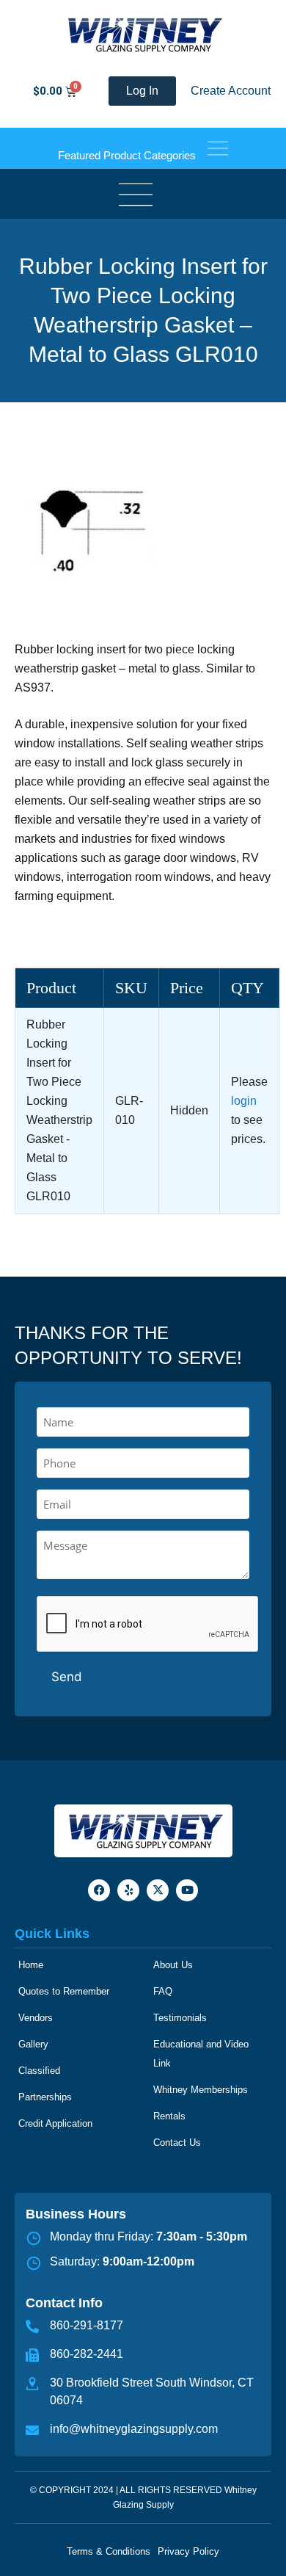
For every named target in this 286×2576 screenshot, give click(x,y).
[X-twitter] (158, 1890)
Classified (39, 2071)
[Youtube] (187, 1890)
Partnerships (45, 2097)
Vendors (36, 2018)
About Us (173, 1965)
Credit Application (55, 2123)
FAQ (163, 1991)
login (244, 1101)
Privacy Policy (188, 2551)
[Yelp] (128, 1890)
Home (31, 1965)
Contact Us (177, 2143)
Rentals (169, 2116)
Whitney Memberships (201, 2090)
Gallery (33, 2044)
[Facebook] (99, 1890)
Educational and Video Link (201, 2054)
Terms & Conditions (109, 2551)
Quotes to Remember (64, 1991)
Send (67, 1677)
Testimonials (180, 2018)
